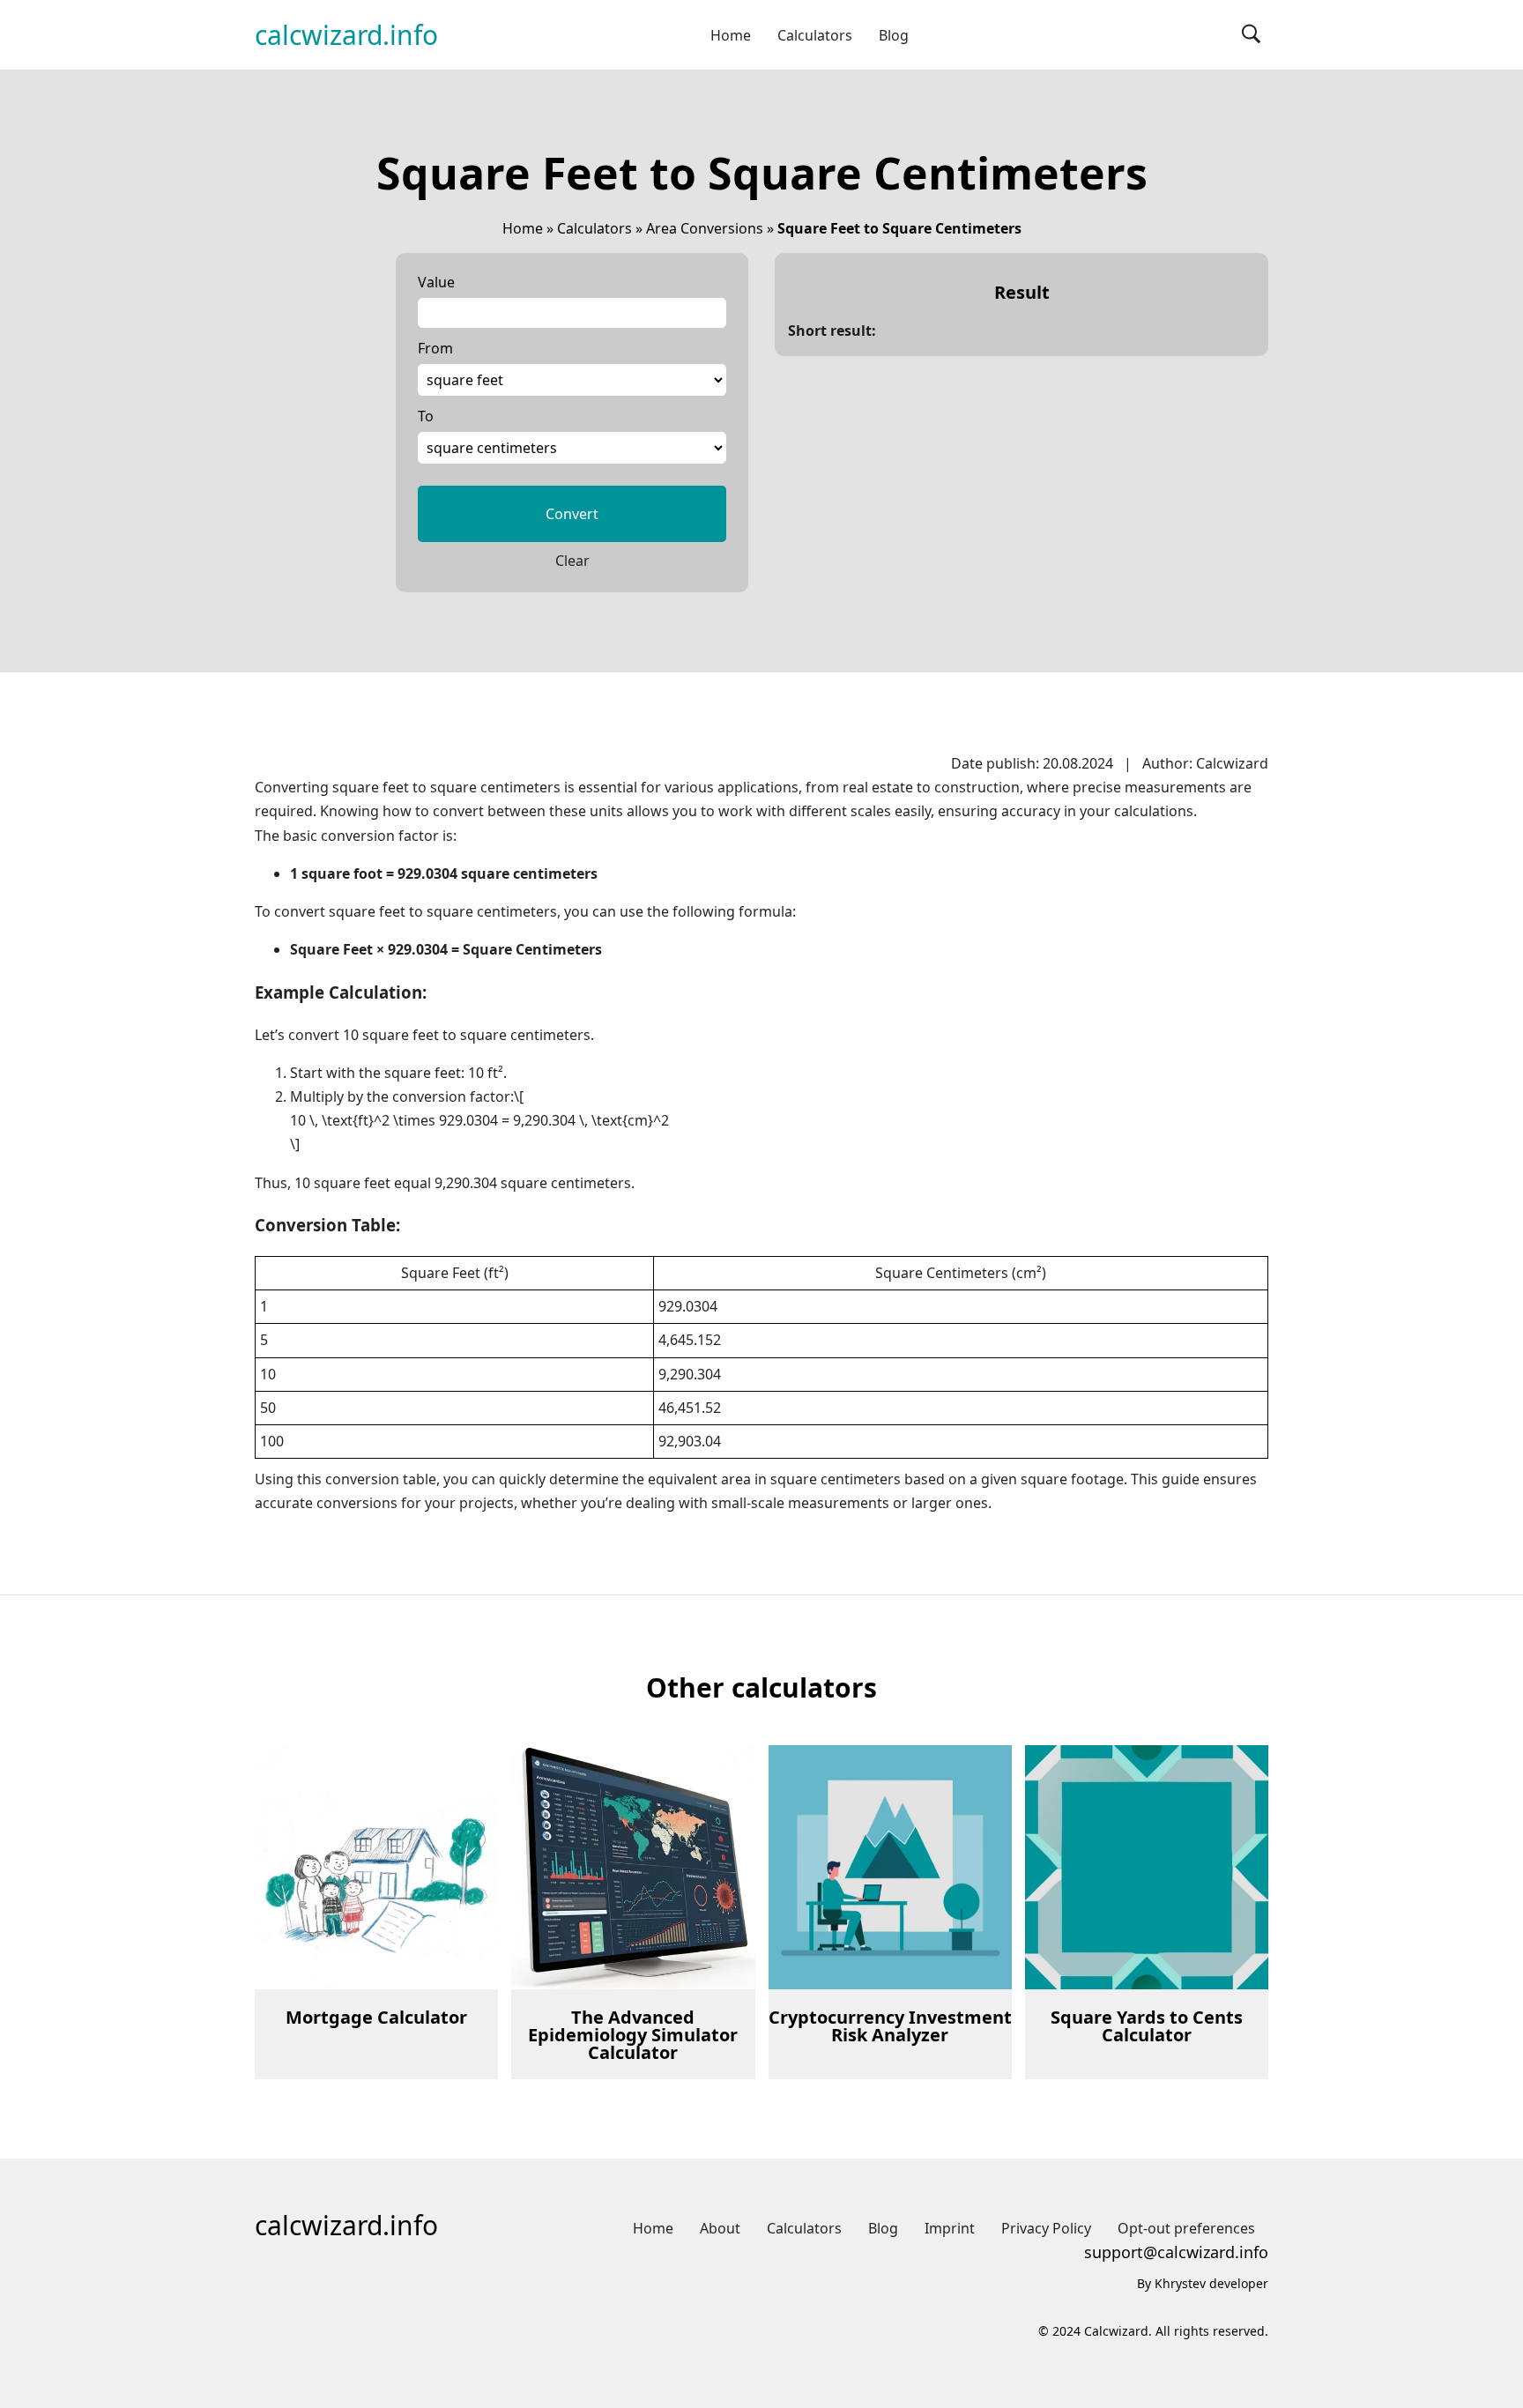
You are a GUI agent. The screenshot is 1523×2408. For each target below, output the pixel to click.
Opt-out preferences (1186, 2228)
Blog (894, 35)
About (720, 2228)
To (426, 416)
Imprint (950, 2228)
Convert (572, 514)
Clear (572, 561)
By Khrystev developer (1203, 2283)
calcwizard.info (346, 35)
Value (436, 282)
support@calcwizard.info (1176, 2252)
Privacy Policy (1046, 2228)
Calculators (815, 35)
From (435, 348)
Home (731, 35)
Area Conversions (705, 228)
